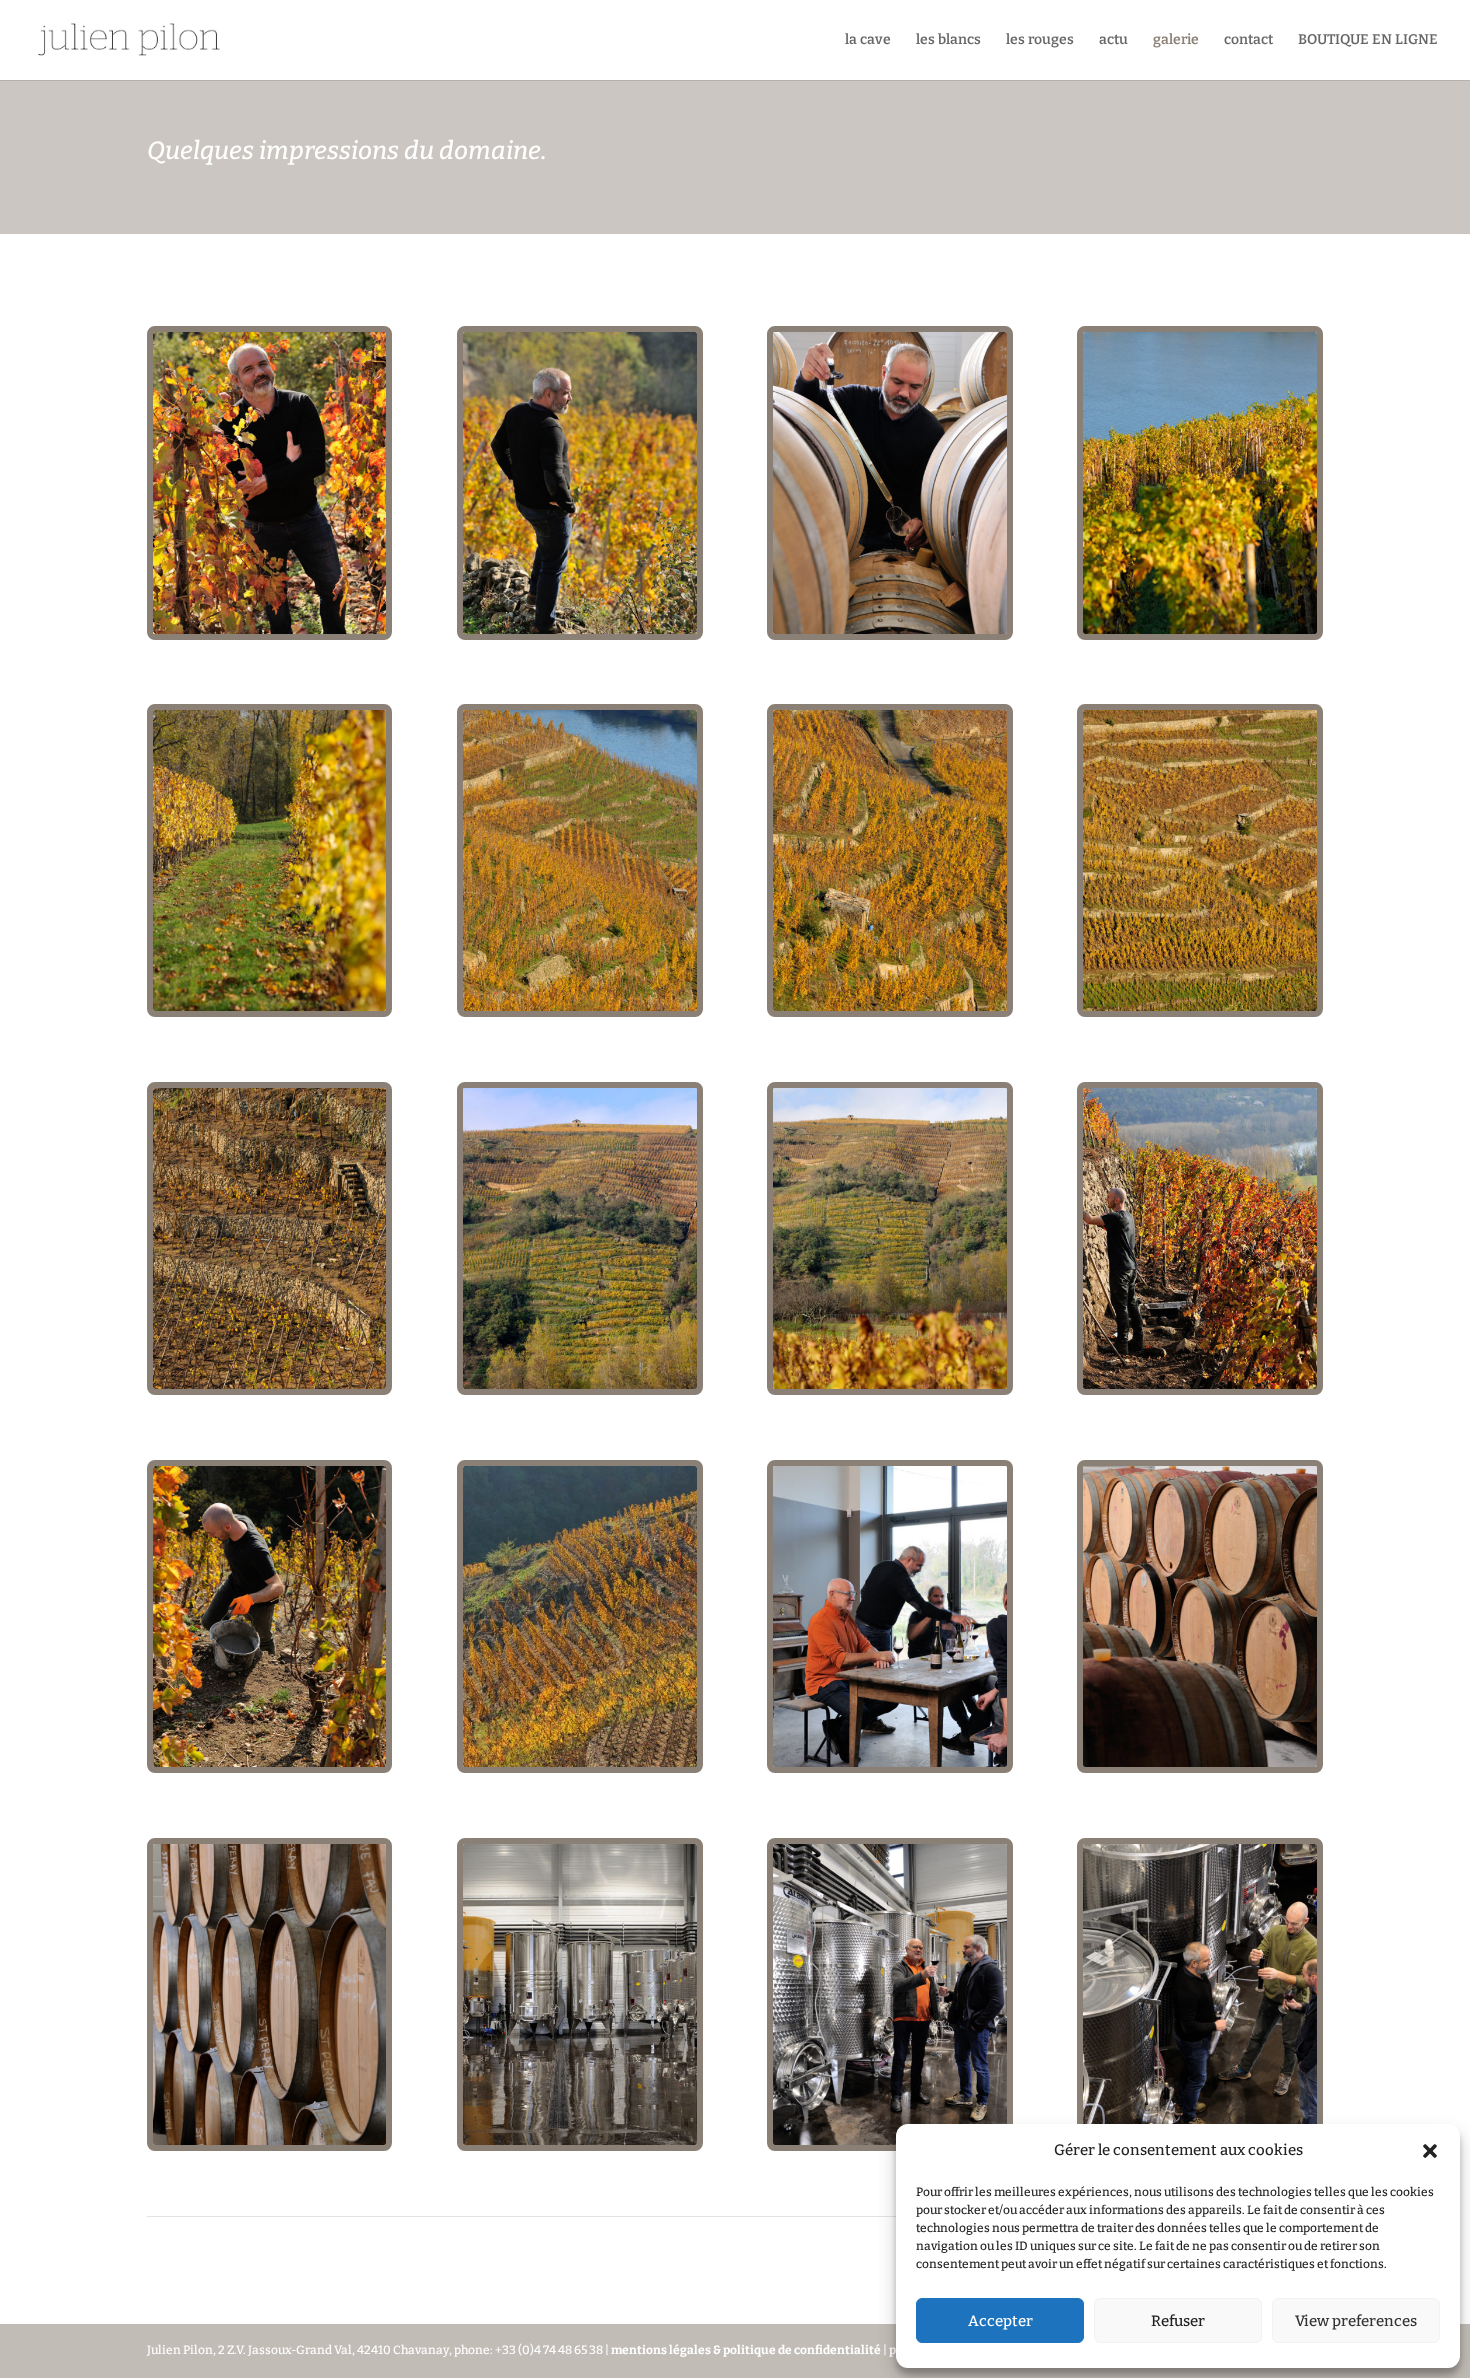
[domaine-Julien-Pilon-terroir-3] (269, 1762)
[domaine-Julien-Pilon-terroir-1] (579, 1762)
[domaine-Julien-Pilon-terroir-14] (889, 1006)
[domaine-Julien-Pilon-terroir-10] (269, 1384)
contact (1248, 40)
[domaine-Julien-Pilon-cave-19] (269, 2140)
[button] (1430, 2151)
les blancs (948, 40)
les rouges (1040, 40)
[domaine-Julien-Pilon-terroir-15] (579, 1006)
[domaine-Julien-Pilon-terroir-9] (579, 1384)
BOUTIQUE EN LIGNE (1368, 40)
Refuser (1178, 2321)
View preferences (1356, 2321)
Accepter (1000, 2321)
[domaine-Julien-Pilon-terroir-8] (889, 1384)
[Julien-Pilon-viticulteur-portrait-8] (579, 629)
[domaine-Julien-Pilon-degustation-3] (889, 1762)
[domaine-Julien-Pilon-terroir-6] (1199, 1384)
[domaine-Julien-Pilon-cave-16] (579, 2140)
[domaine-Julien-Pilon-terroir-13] (1199, 1006)
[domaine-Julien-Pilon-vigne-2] (269, 1006)
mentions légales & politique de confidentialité (747, 2350)
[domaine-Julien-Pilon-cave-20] (1199, 1762)
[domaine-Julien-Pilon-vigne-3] (1199, 629)
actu (1113, 40)
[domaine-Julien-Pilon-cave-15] (889, 2140)
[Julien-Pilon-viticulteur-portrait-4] (889, 629)
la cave (868, 40)
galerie (1176, 40)
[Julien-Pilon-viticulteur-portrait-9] (269, 629)
